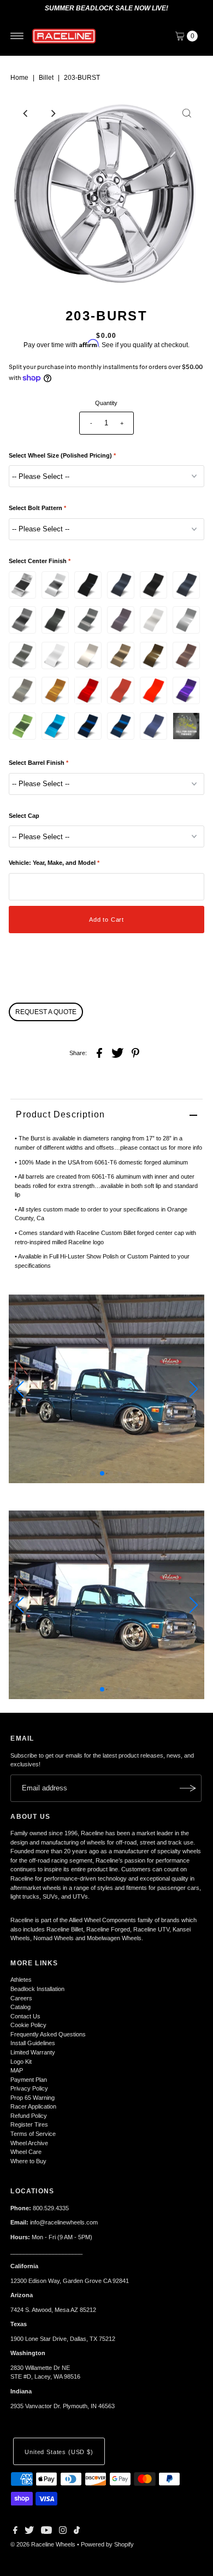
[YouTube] (46, 2532)
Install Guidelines (33, 2043)
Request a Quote (46, 1012)
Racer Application (33, 2106)
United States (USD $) (59, 2452)
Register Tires (29, 2124)
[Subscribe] (188, 1788)
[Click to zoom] (187, 113)
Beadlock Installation (37, 1989)
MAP (17, 2070)
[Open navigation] (17, 36)
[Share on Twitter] (117, 1052)
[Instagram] (63, 2532)
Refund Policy (29, 2116)
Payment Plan (29, 2080)
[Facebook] (15, 2532)
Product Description (60, 1114)
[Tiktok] (77, 2532)
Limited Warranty (33, 2052)
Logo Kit (21, 2062)
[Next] (53, 113)
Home (19, 78)
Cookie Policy (28, 2025)
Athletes (21, 1980)
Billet (46, 78)
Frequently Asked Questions (48, 2034)
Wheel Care (26, 2152)
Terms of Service (33, 2134)
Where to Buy (28, 2161)
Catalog (20, 2007)
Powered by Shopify (107, 2544)
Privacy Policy (29, 2088)
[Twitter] (29, 2532)
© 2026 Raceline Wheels (43, 2544)
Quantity (106, 403)
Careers (21, 1998)
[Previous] (26, 113)
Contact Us (25, 2016)
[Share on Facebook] (99, 1052)
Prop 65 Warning (32, 2098)
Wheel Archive (29, 2143)
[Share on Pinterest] (135, 1052)
